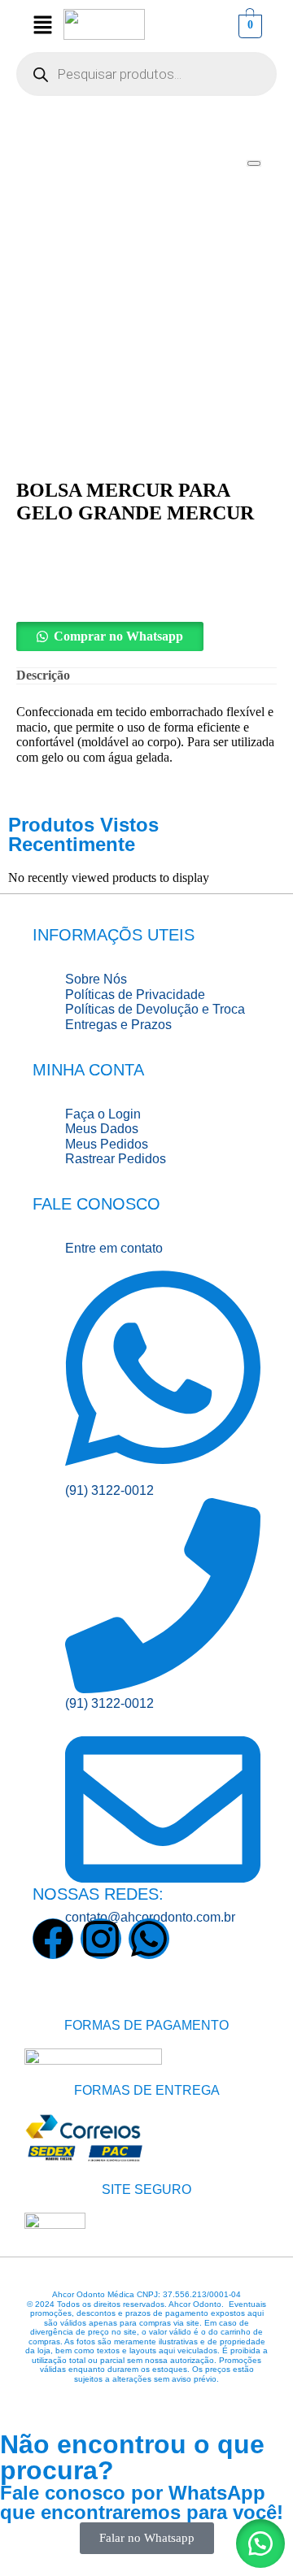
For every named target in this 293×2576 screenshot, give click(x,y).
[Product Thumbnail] (254, 163)
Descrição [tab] (43, 675)
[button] (146, 636)
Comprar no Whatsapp (118, 636)
